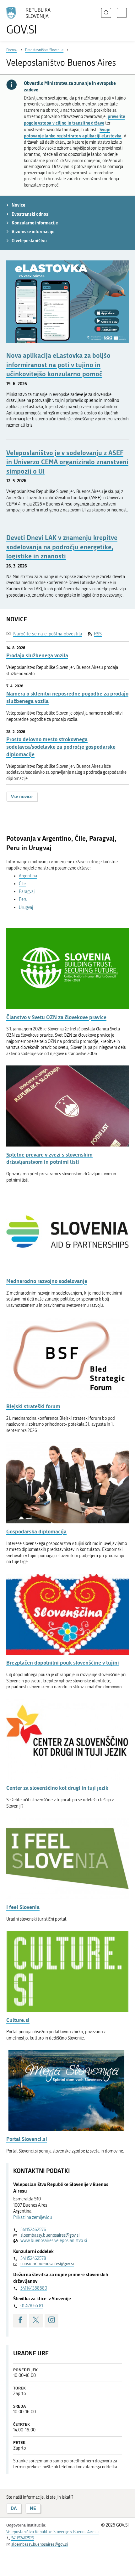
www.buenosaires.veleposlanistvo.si (54, 2241)
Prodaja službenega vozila (37, 655)
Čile (22, 884)
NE (33, 2508)
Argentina (28, 876)
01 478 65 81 (32, 2306)
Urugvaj (26, 908)
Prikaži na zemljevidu (33, 2217)
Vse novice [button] (22, 796)
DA (14, 2508)
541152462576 (33, 2230)
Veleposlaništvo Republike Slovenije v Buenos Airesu (52, 2532)
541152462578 (33, 2258)
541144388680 (34, 2288)
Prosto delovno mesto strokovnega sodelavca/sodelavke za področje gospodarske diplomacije (61, 747)
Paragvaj (27, 892)
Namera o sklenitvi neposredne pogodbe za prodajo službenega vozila (67, 697)
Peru (23, 899)
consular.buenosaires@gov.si (47, 2264)
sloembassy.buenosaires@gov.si (50, 2235)
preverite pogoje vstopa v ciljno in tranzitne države (74, 120)
